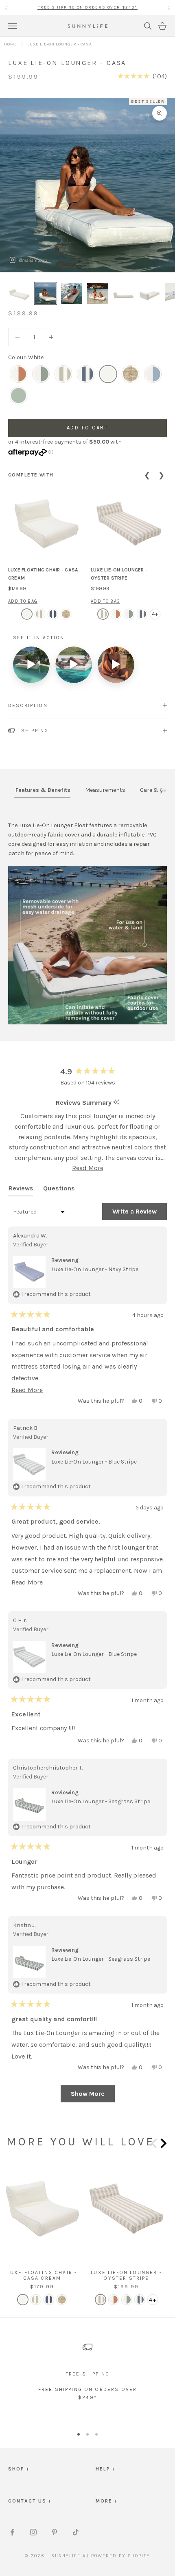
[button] (142, 76)
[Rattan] (130, 374)
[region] (87, 2375)
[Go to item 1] (20, 293)
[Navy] (86, 374)
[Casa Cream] (27, 614)
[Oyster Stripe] (63, 374)
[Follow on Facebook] (12, 2532)
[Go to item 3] (72, 293)
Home (11, 44)
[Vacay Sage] (19, 396)
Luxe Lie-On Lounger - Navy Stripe (95, 1269)
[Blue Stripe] (153, 374)
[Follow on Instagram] (33, 2532)
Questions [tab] (59, 1190)
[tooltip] (116, 1103)
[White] (108, 374)
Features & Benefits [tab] (43, 790)
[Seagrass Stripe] (41, 374)
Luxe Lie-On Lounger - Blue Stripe (94, 1462)
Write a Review (140, 1214)
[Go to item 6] (150, 293)
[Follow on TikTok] (76, 2532)
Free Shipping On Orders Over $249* (87, 7)
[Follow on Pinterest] (55, 2532)
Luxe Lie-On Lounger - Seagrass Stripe (101, 1801)
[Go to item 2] (46, 293)
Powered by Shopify (121, 2556)
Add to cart (87, 428)
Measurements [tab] (105, 790)
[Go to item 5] (124, 293)
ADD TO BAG (23, 601)
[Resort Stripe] (53, 614)
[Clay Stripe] (19, 374)
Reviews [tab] (21, 1190)
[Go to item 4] (98, 293)
